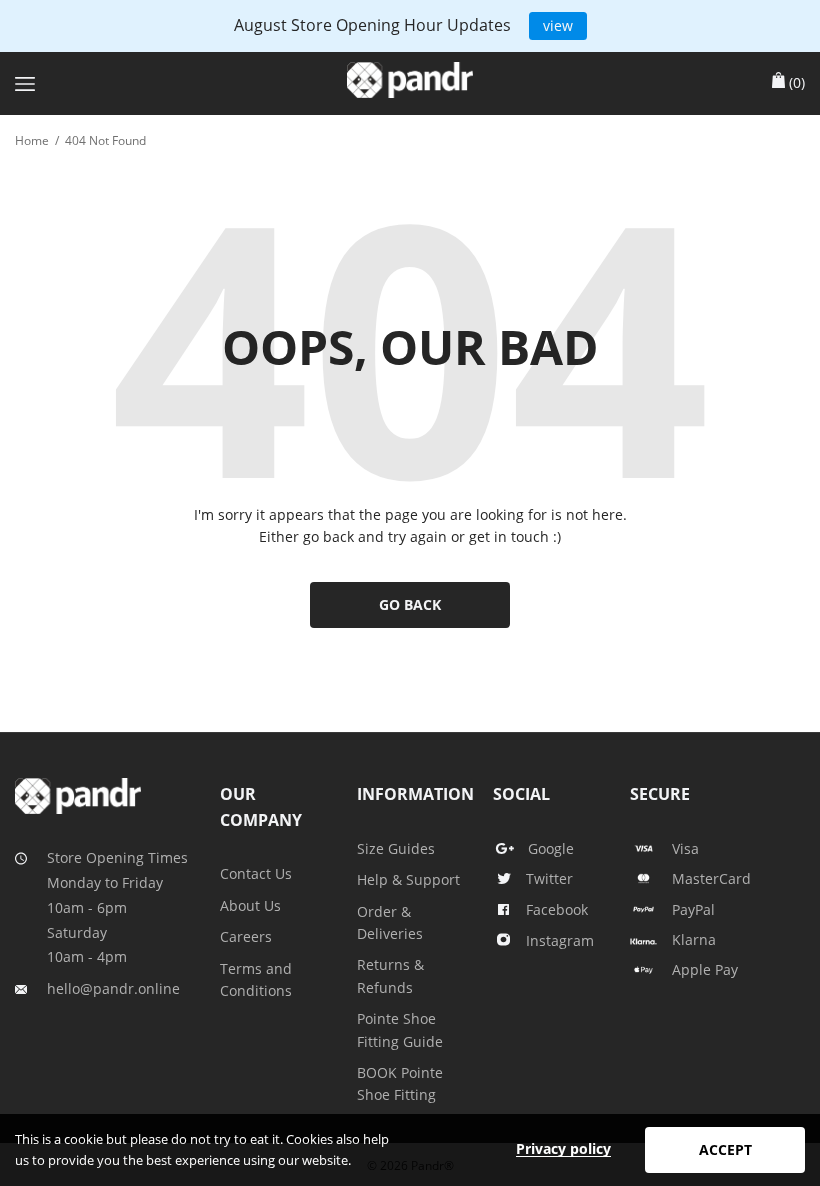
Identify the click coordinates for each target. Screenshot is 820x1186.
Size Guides (396, 848)
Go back (410, 604)
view (558, 25)
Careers (246, 936)
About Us (250, 905)
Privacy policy (563, 1148)
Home (32, 140)
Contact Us (256, 873)
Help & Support (408, 879)
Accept (725, 1149)
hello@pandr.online (113, 988)
